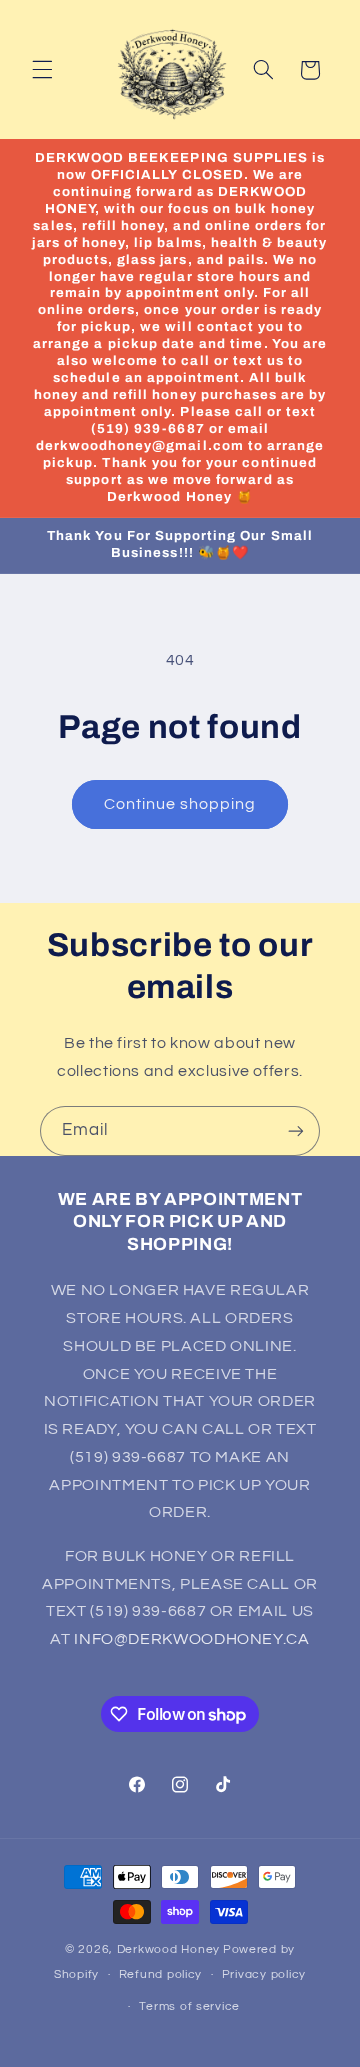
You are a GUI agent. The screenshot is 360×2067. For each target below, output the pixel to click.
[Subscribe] (296, 1130)
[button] (42, 70)
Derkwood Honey (168, 1949)
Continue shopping (180, 804)
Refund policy (161, 1974)
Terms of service (189, 2006)
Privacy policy (264, 1974)
